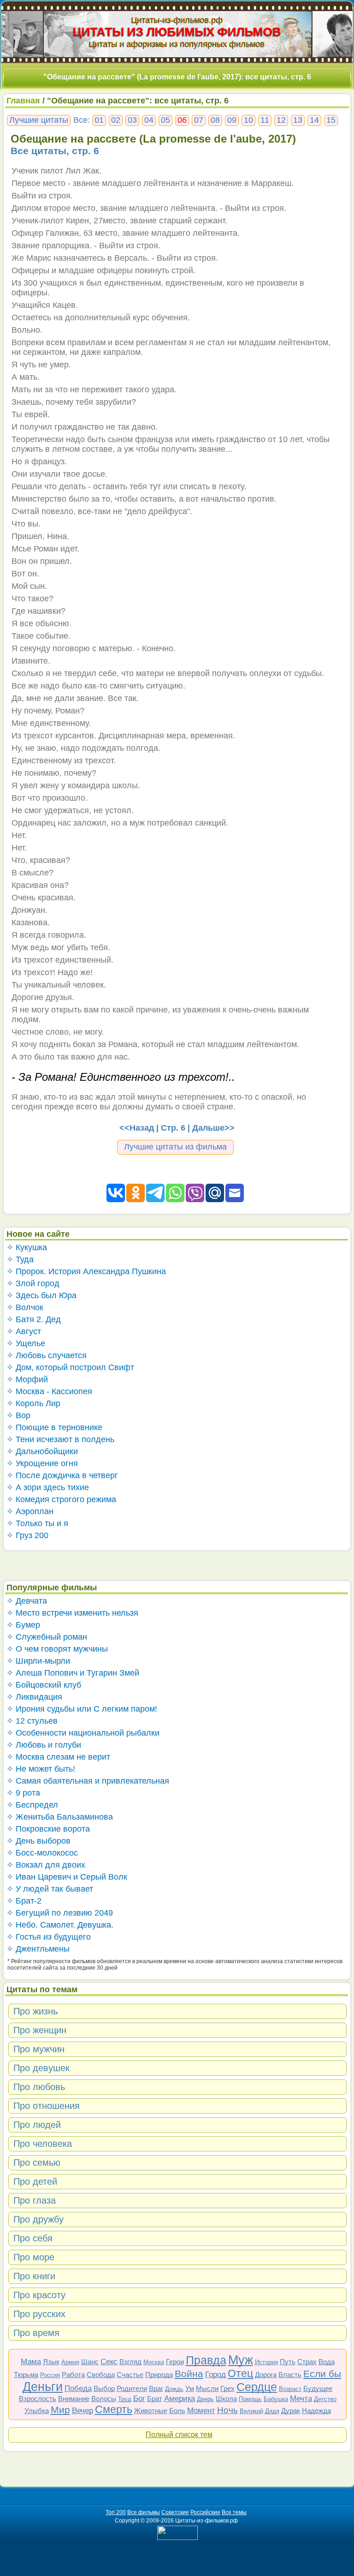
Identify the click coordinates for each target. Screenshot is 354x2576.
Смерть (114, 2409)
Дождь (174, 2389)
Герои (175, 2362)
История (266, 2362)
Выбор (104, 2388)
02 (116, 120)
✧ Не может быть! (41, 1769)
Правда (206, 2360)
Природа (159, 2375)
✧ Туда (20, 1259)
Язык (51, 2362)
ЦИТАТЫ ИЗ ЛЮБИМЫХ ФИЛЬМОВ (177, 32)
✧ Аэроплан (30, 1511)
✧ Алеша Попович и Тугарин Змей (73, 1673)
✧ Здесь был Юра (41, 1295)
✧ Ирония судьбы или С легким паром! (82, 1709)
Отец (240, 2373)
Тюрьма (26, 2375)
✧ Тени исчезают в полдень (60, 1439)
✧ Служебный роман (47, 1637)
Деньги (43, 2387)
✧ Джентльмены (38, 1949)
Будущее (318, 2388)
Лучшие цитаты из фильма (175, 1147)
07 (199, 120)
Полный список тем (179, 2435)
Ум (190, 2388)
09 (232, 120)
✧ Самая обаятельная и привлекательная (88, 1781)
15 (331, 120)
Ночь (227, 2410)
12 (281, 120)
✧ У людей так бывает (50, 1889)
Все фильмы (144, 2512)
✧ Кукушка (27, 1247)
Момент (201, 2411)
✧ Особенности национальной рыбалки (83, 1733)
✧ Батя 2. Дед (34, 1319)
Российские (205, 2512)
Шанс (90, 2362)
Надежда (316, 2411)
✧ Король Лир (33, 1403)
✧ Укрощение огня (42, 1463)
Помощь (250, 2399)
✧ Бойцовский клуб (44, 1685)
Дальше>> (213, 1128)
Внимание (74, 2399)
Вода (327, 2362)
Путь (288, 2362)
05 (165, 120)
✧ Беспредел (32, 1805)
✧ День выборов (38, 1841)
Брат (155, 2399)
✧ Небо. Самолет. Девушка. (60, 1925)
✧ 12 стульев (32, 1721)
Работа (73, 2375)
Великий (251, 2411)
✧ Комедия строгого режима (61, 1499)
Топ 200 (116, 2512)
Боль (177, 2411)
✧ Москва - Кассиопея (49, 1391)
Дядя (272, 2411)
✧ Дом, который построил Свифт (70, 1367)
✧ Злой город (33, 1283)
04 (149, 120)
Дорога (266, 2375)
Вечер (83, 2411)
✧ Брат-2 (24, 1901)
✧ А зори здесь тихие (48, 1487)
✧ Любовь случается (47, 1355)
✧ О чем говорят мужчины (57, 1649)
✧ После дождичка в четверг (62, 1475)
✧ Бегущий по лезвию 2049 (60, 1913)
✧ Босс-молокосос (42, 1853)
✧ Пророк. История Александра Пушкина (86, 1271)
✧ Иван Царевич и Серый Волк (67, 1877)
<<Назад (137, 1128)
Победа (78, 2388)
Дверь (205, 2399)
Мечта (301, 2399)
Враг (156, 2388)
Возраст (290, 2389)
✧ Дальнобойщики (42, 1451)
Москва (154, 2362)
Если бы (322, 2374)
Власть (290, 2375)
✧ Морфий (27, 1379)
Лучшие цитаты (39, 120)
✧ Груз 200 (27, 1535)
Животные (151, 2411)
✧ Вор (18, 1415)
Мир (60, 2410)
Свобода (101, 2375)
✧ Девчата (27, 1601)
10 (248, 120)
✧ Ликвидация (34, 1697)
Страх (307, 2362)
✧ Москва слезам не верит (58, 1757)
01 (99, 120)
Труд (125, 2399)
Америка (180, 2399)
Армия (70, 2362)
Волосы (104, 2399)
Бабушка (276, 2399)
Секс (109, 2362)
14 (314, 120)
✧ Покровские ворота (48, 1829)
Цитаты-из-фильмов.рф (177, 20)
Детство (325, 2399)
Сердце (257, 2387)
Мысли (207, 2388)
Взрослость (38, 2399)
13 (298, 120)
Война (189, 2374)
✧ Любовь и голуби (44, 1745)
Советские (175, 2512)
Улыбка (37, 2411)
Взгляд (130, 2362)
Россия (50, 2375)
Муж (241, 2360)
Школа (226, 2399)
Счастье (130, 2375)
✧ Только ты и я (37, 1523)
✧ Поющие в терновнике (54, 1427)
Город (215, 2375)
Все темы (234, 2512)
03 (132, 120)
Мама (31, 2362)
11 (265, 120)
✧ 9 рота (23, 1793)
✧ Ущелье (26, 1343)
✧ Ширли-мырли (38, 1661)
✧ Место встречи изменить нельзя (72, 1613)
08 (215, 120)
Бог (139, 2399)
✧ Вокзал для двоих (46, 1865)
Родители (132, 2388)
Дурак (291, 2411)
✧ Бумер (23, 1625)
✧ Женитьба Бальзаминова (60, 1817)
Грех (227, 2388)
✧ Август (24, 1331)
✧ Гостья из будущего (49, 1937)
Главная (23, 101)
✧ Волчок (25, 1307)
